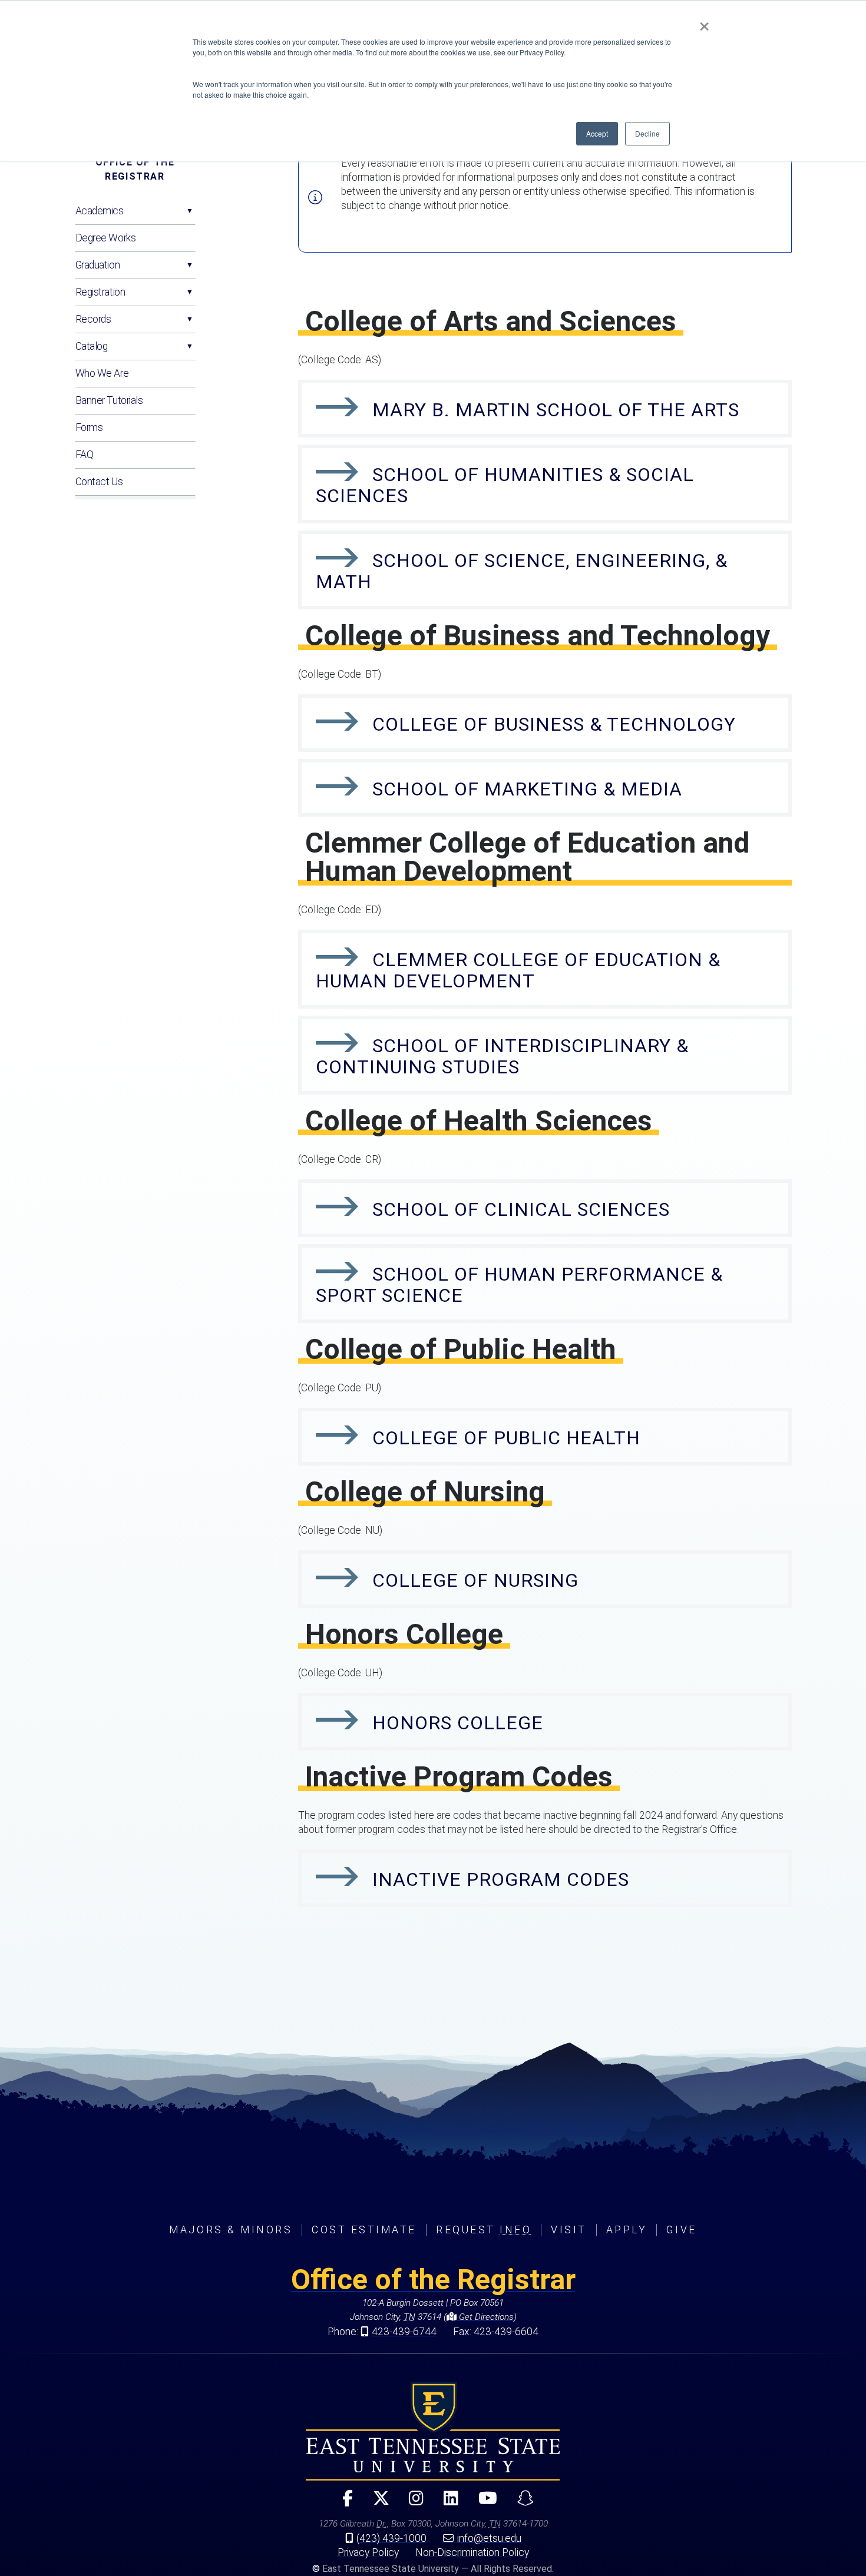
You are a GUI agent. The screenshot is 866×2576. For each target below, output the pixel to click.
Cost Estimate (364, 2230)
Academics (100, 211)
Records (93, 319)
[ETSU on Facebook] (342, 2503)
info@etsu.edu (489, 2538)
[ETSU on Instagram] (411, 2503)
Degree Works (106, 238)
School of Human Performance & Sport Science (519, 1285)
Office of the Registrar (135, 169)
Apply (627, 2230)
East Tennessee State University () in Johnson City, (433, 2431)
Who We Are (102, 373)
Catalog (92, 346)
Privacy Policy (368, 2552)
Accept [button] (597, 133)
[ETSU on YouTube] (483, 2503)
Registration (100, 292)
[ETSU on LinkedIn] (446, 2503)
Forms (89, 427)
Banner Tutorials (109, 400)
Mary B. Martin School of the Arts (556, 410)
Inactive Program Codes (501, 1879)
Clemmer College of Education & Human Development (518, 970)
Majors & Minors (231, 2230)
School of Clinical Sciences (521, 1209)
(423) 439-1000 (391, 2538)
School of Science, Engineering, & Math (522, 571)
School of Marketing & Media (527, 789)
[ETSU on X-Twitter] (376, 2503)
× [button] (704, 22)
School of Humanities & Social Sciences (505, 485)
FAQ (85, 455)
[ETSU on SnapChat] (521, 2503)
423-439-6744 (404, 2332)
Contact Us (99, 482)
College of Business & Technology (554, 724)
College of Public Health (506, 1438)
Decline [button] (647, 133)
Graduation (98, 265)
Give (681, 2230)
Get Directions (485, 2317)
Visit (569, 2230)
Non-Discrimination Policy (472, 2552)
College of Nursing (475, 1580)
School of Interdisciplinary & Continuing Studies (502, 1056)
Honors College (458, 1723)
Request (484, 2230)
